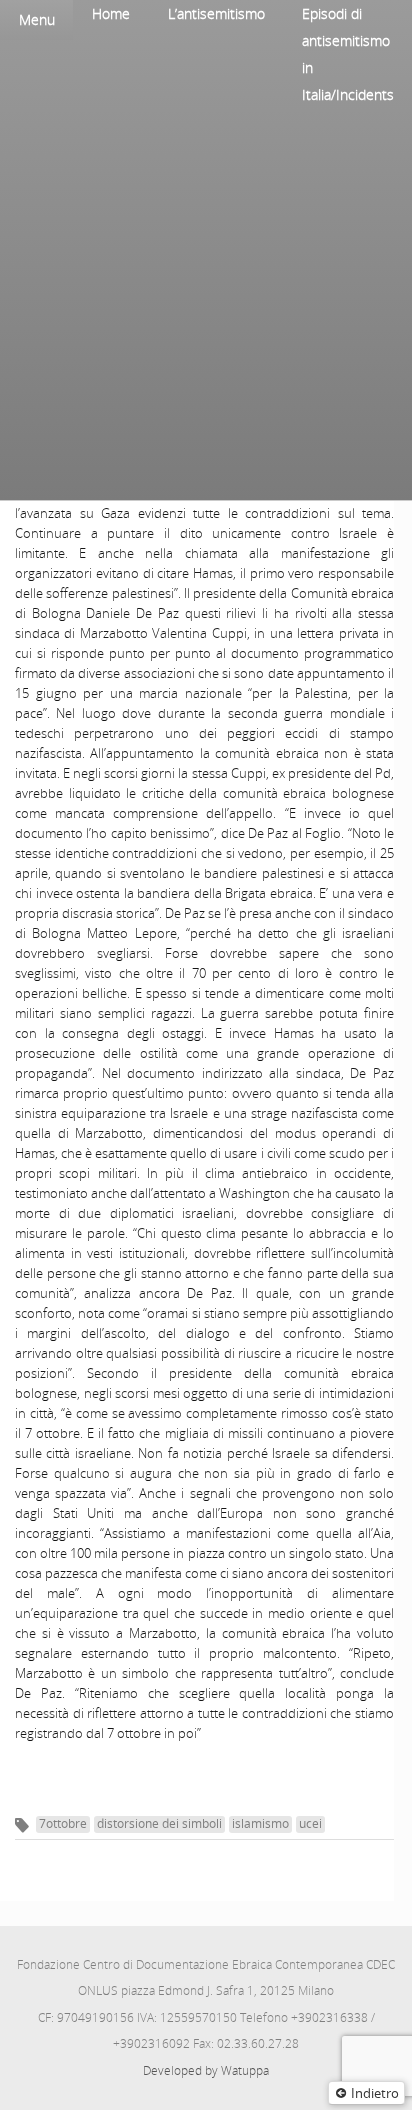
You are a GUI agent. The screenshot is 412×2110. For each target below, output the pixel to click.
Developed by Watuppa (206, 2070)
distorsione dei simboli (159, 1823)
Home (111, 13)
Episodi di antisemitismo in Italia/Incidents (348, 54)
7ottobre (63, 1823)
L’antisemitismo (216, 13)
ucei (310, 1823)
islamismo (260, 1823)
